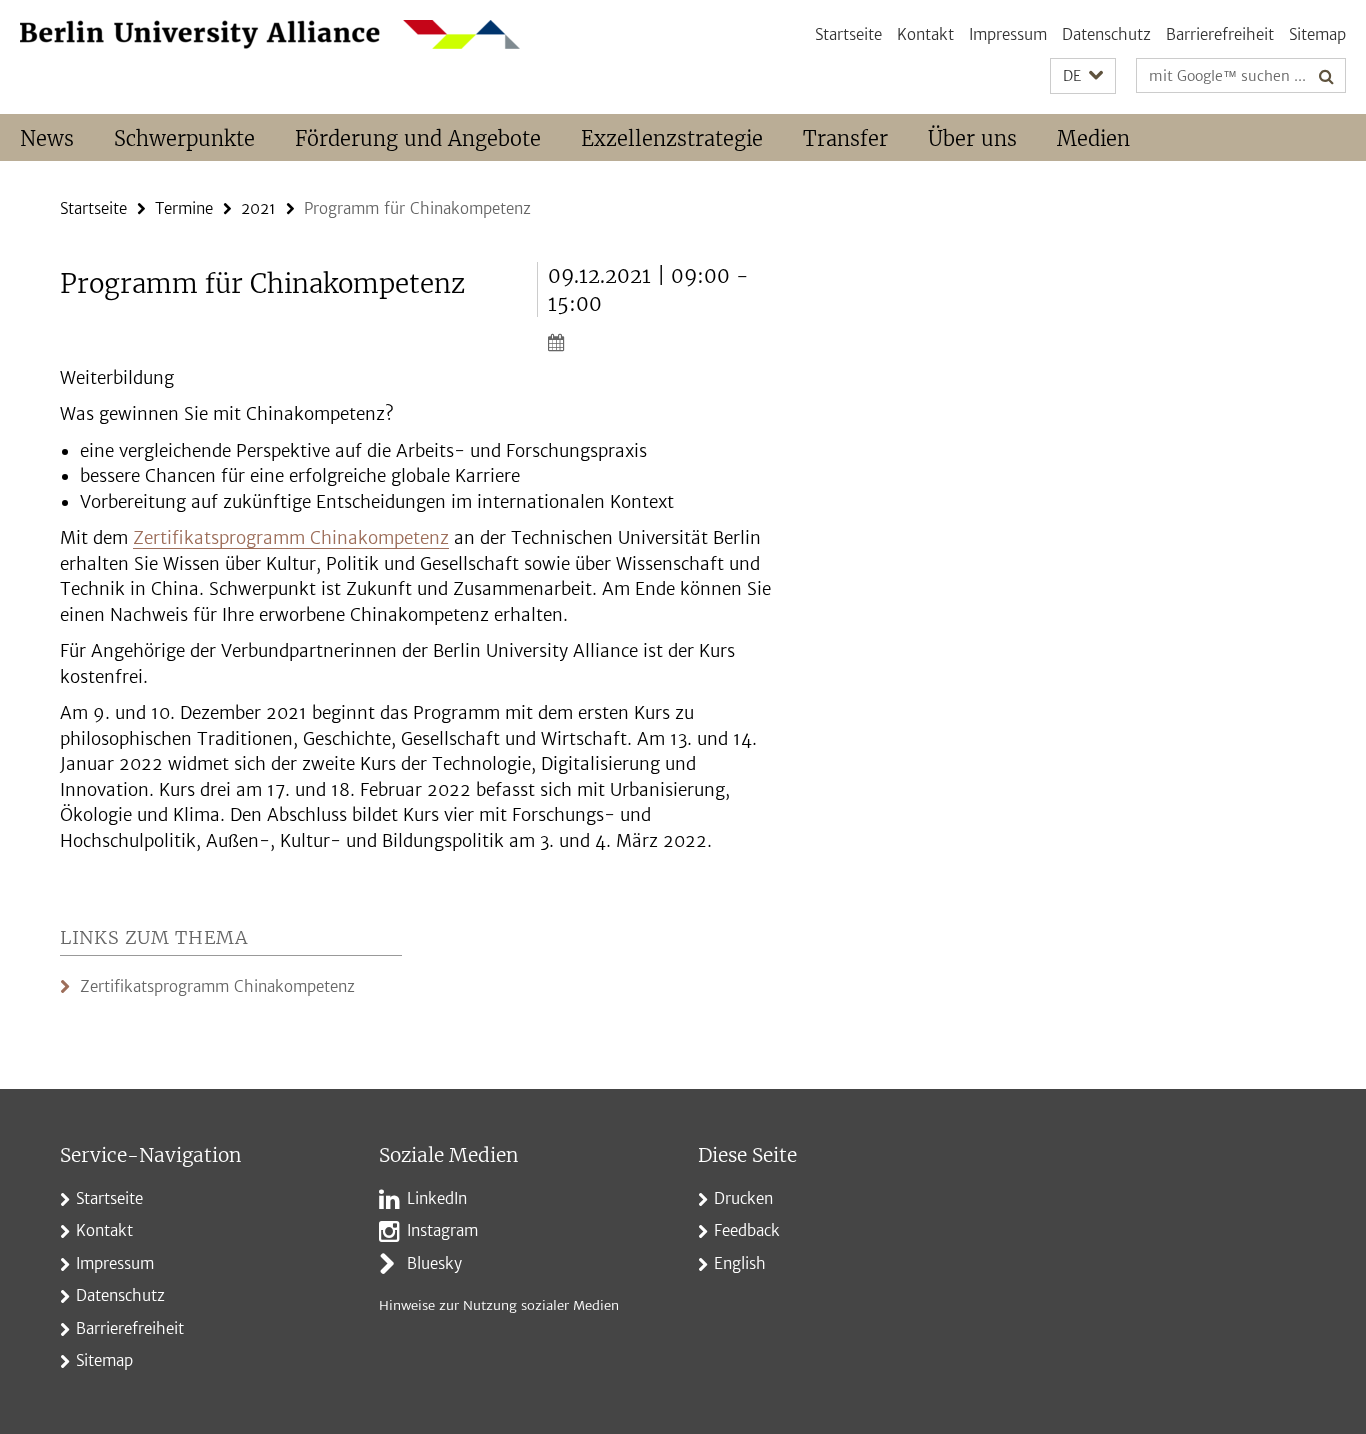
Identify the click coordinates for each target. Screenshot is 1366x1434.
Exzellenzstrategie (672, 138)
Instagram (442, 1230)
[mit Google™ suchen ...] (1326, 76)
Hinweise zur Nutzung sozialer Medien (499, 1305)
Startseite (848, 34)
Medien (1093, 138)
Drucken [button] (743, 1198)
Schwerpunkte (184, 138)
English (740, 1263)
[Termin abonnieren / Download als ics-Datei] (661, 342)
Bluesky (434, 1263)
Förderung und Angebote (418, 138)
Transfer (845, 138)
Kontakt (925, 34)
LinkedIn (437, 1198)
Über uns (972, 138)
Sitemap (1317, 34)
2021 (258, 208)
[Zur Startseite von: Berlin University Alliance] (270, 34)
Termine (184, 208)
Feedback (747, 1230)
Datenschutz (1106, 34)
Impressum (1008, 34)
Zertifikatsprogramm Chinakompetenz (291, 538)
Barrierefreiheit (1220, 34)
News (47, 138)
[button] (1083, 76)
